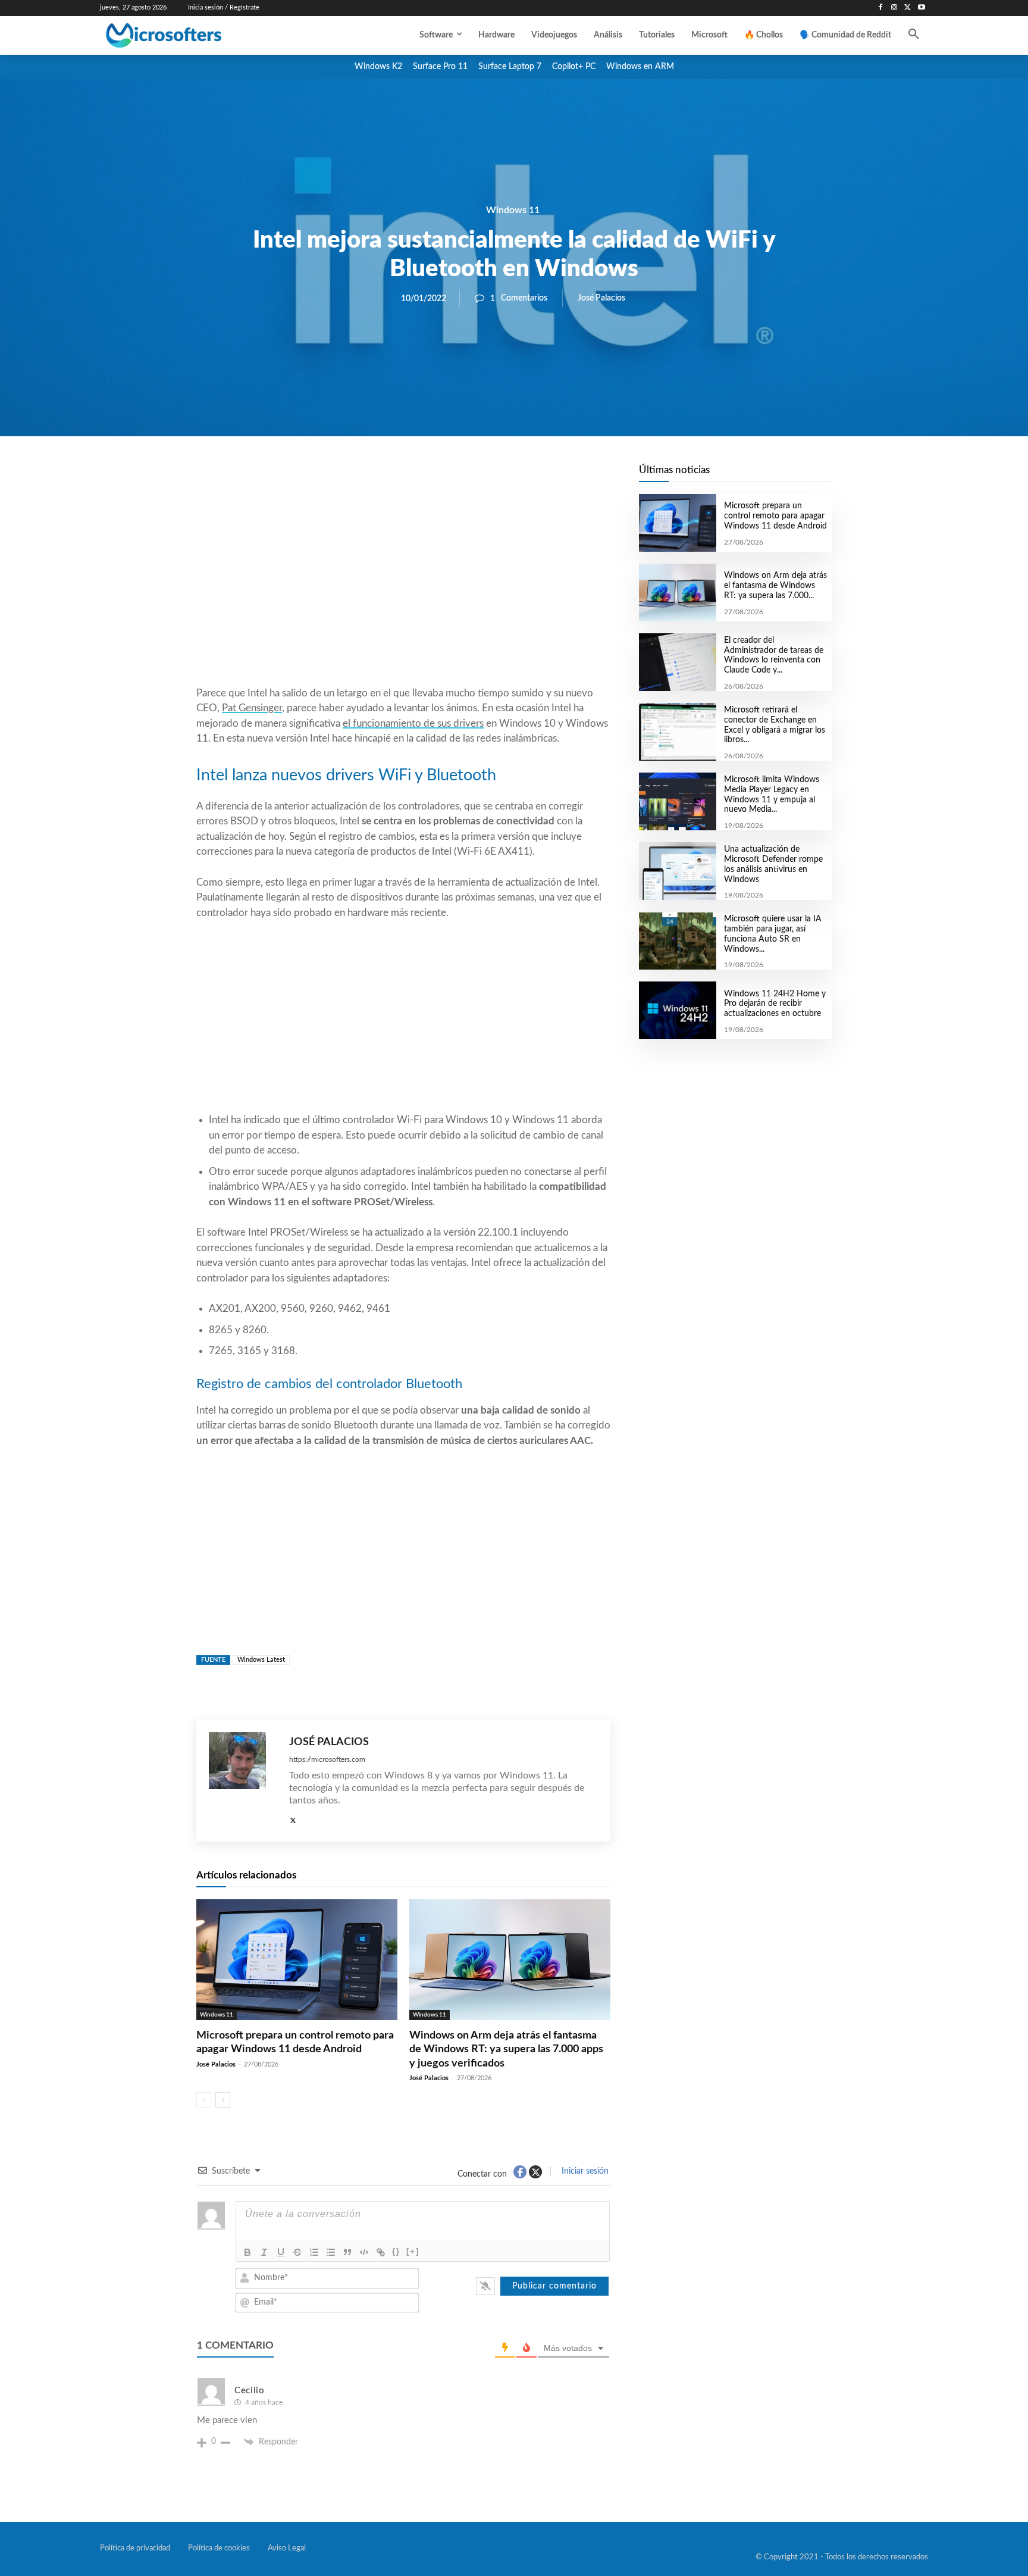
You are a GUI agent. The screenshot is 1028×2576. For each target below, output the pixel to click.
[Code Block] (364, 2252)
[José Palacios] (243, 1781)
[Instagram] (894, 8)
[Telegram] (499, 477)
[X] (908, 8)
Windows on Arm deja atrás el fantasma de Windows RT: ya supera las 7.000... (775, 586)
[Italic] (264, 2252)
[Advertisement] (403, 590)
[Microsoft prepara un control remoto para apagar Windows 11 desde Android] (297, 1960)
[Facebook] (881, 8)
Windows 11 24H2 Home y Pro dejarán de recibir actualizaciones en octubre (775, 1004)
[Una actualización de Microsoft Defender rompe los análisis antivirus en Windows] (677, 871)
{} (396, 2251)
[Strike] (297, 2252)
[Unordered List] (331, 2252)
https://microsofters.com (327, 1759)
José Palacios (601, 298)
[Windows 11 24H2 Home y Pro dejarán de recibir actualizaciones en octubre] (677, 1010)
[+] (413, 2251)
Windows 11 (513, 210)
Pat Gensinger (252, 708)
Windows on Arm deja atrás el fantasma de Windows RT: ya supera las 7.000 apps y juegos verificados (506, 2050)
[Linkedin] (471, 477)
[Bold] (247, 2252)
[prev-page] (204, 2100)
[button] (914, 35)
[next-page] (223, 2100)
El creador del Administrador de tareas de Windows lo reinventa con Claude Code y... (774, 655)
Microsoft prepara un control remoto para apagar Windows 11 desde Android (775, 516)
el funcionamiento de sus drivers (413, 723)
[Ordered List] (314, 2252)
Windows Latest (261, 1660)
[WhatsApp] (444, 477)
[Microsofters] (191, 35)
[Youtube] (921, 8)
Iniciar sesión (584, 2171)
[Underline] (281, 2252)
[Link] (381, 2252)
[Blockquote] (347, 2252)
